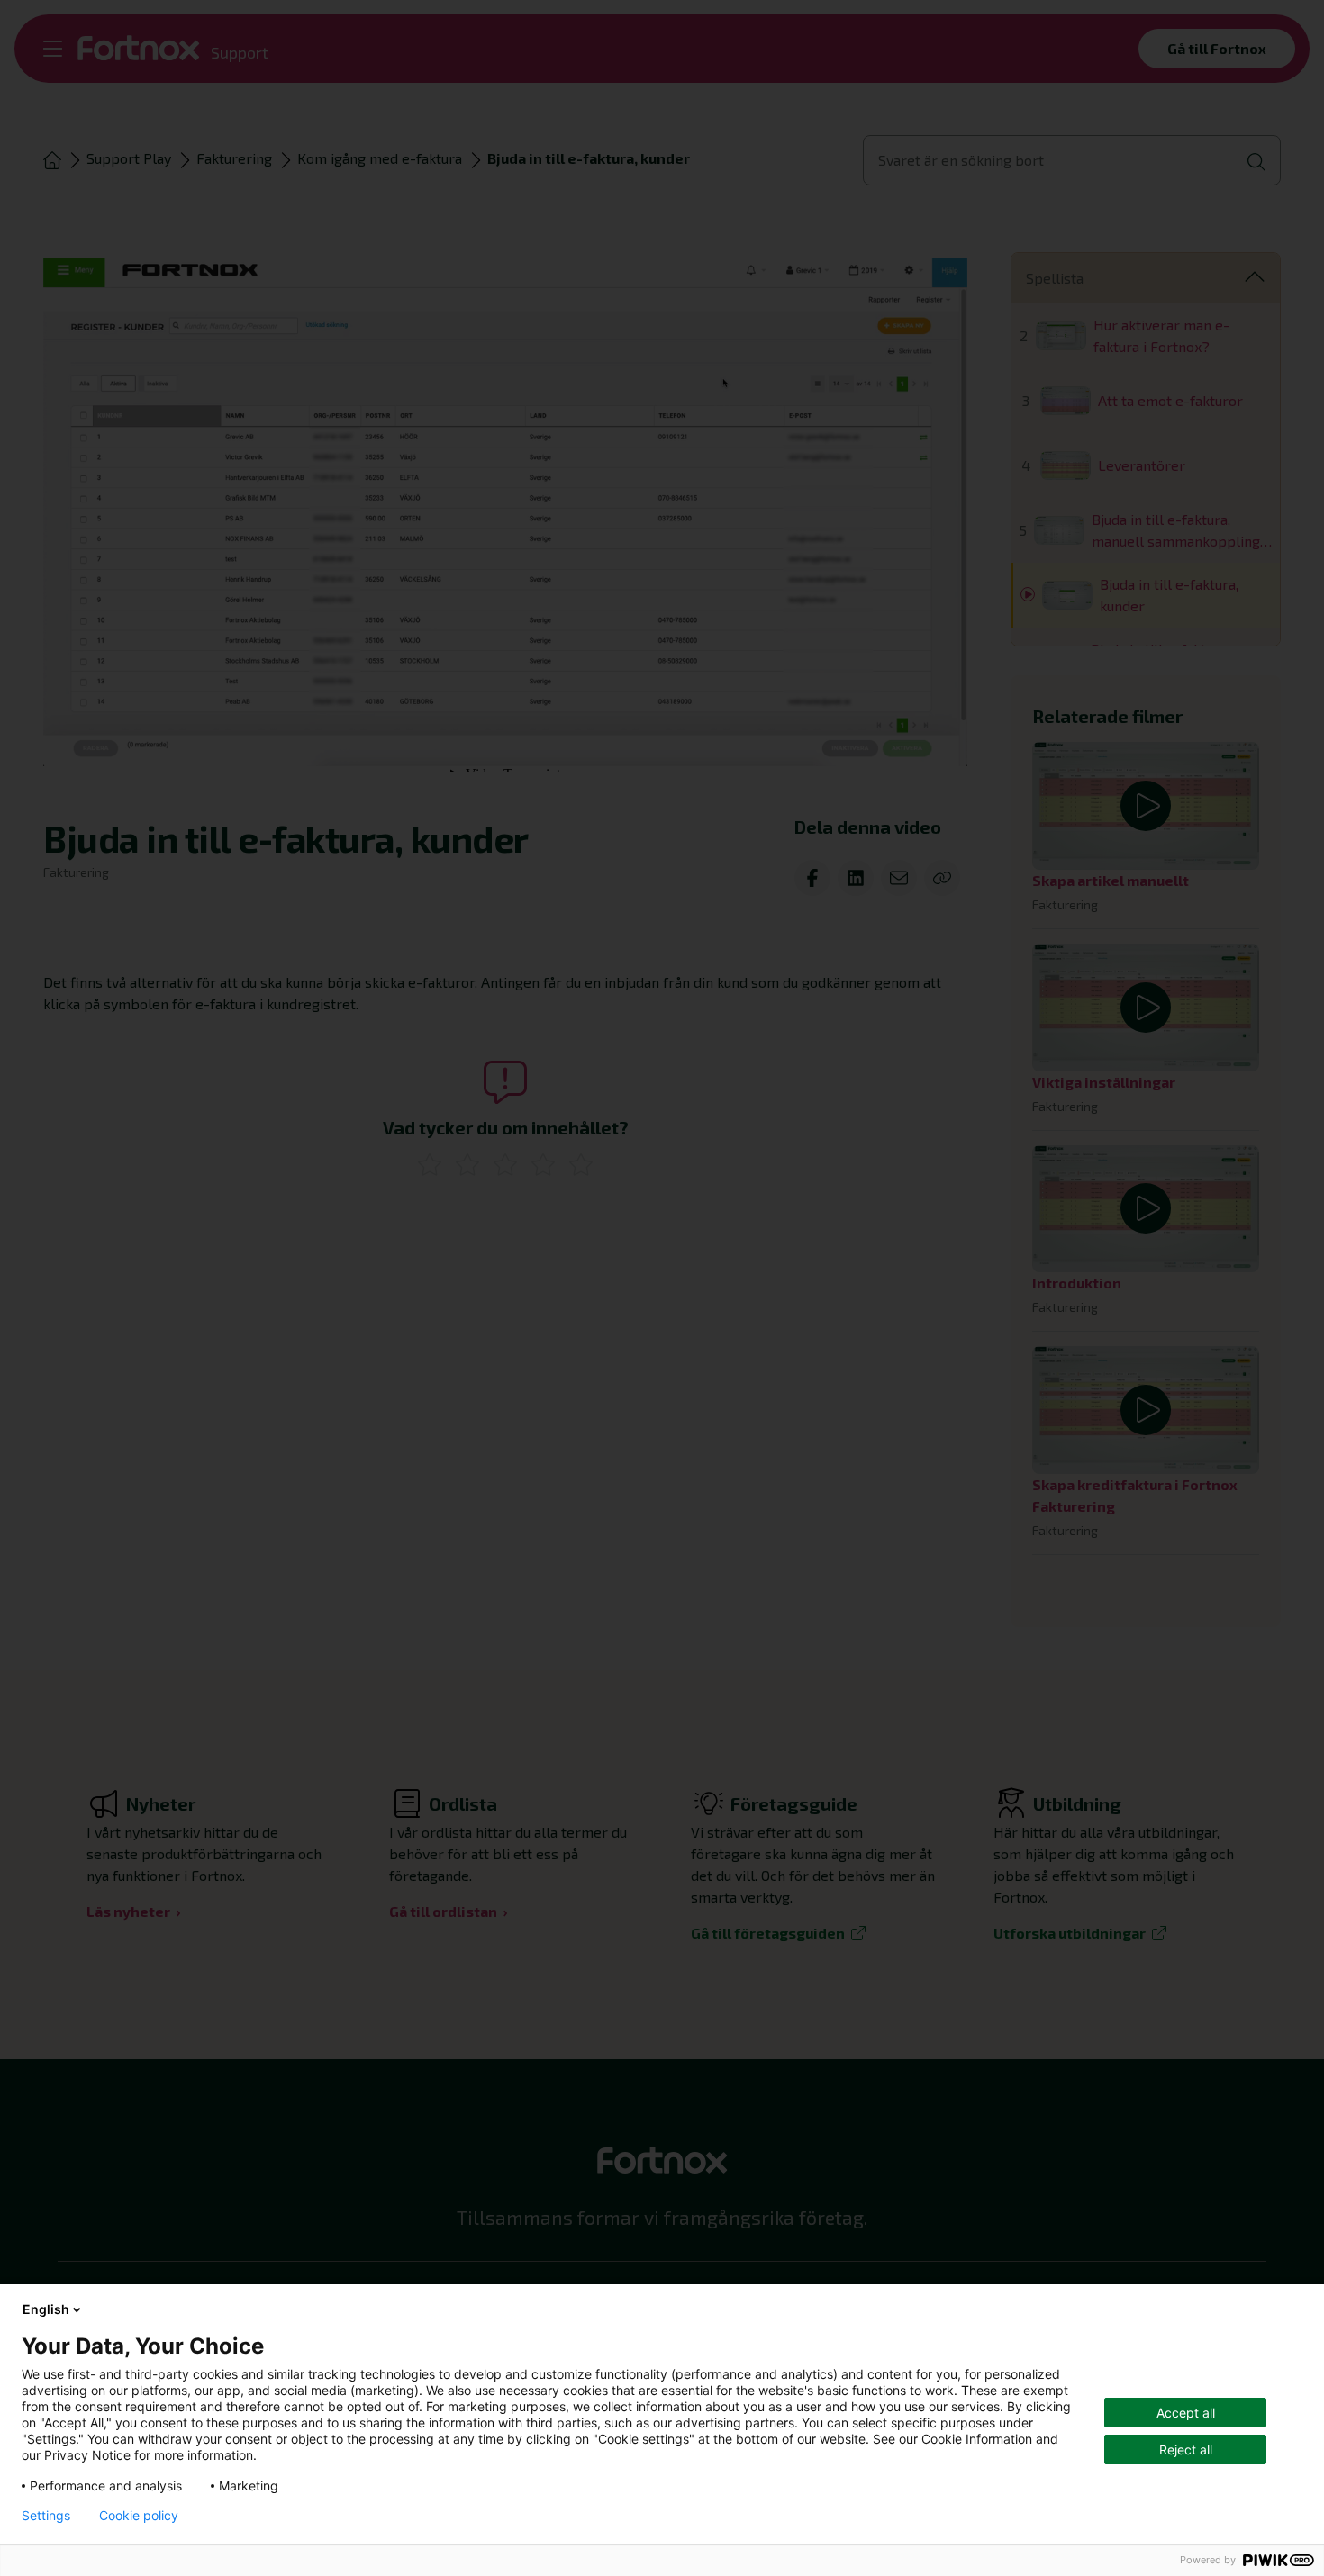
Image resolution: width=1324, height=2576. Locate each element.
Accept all (1186, 2413)
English (46, 2309)
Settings (46, 2516)
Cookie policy (139, 2516)
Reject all (1186, 2449)
